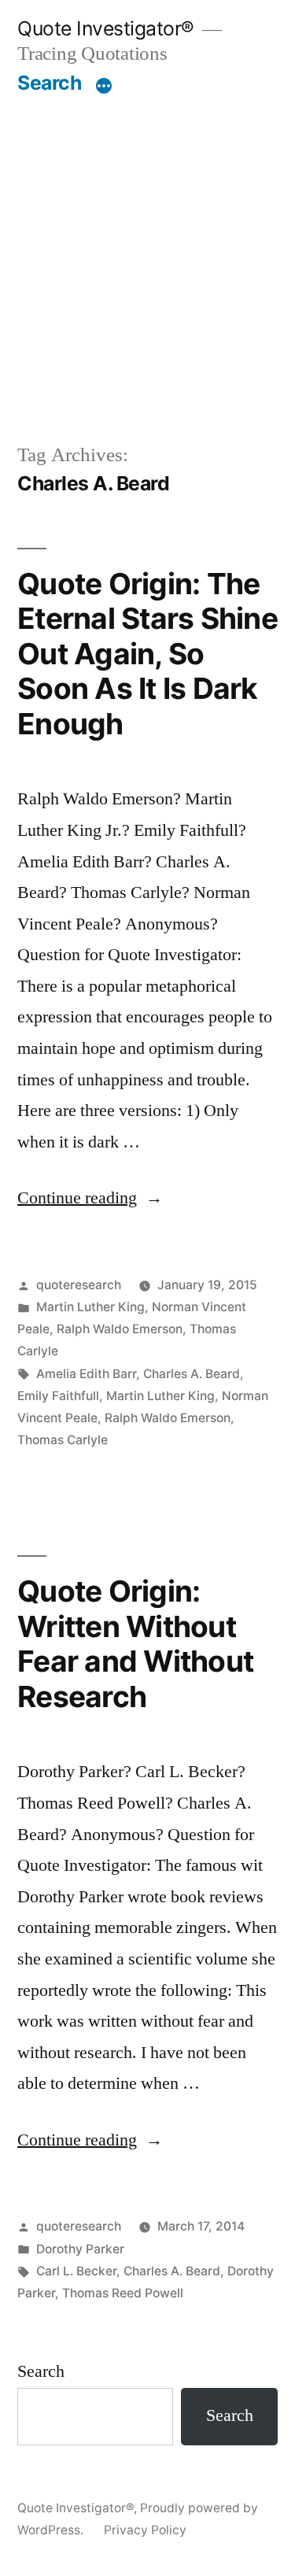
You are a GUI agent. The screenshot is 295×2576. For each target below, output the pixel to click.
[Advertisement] (147, 251)
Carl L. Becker (76, 2271)
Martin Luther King (90, 1307)
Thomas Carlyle (63, 1440)
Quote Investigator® (106, 28)
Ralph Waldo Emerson (120, 1329)
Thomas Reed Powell (123, 2293)
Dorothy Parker (80, 2249)
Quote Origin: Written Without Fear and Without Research (135, 1644)
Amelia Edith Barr (86, 1374)
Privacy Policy (145, 2530)
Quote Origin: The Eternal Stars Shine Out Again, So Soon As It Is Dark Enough (147, 654)
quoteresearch (79, 1285)
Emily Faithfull (58, 1396)
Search (49, 83)
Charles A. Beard (192, 1374)
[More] (104, 86)
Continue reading (90, 1198)
